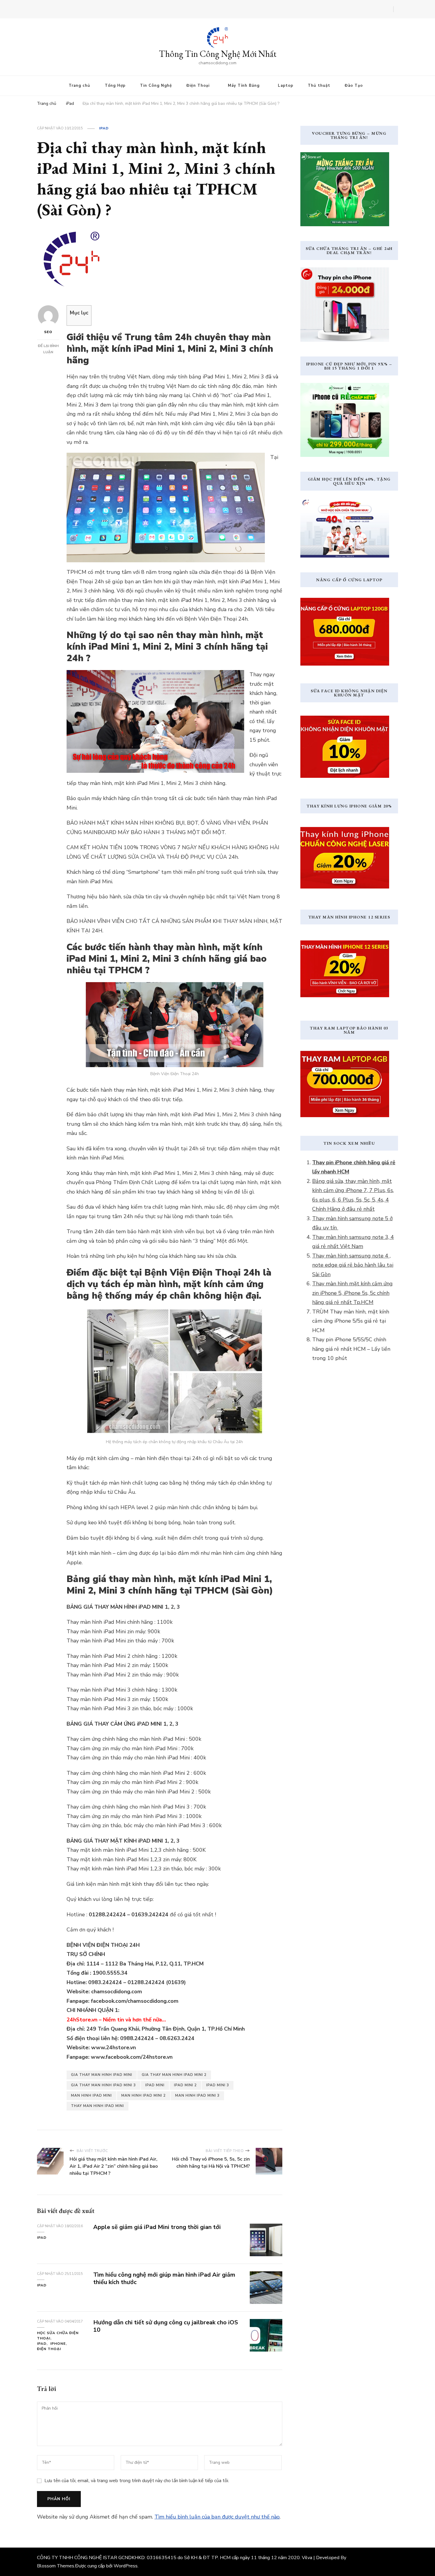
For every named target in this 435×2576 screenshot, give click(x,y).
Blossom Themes (56, 2566)
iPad (104, 128)
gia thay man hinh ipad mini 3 (103, 2085)
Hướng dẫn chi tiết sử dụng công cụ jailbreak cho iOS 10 (166, 2326)
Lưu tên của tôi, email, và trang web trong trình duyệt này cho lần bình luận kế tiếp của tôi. (137, 2481)
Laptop (286, 86)
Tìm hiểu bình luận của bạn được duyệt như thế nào (217, 2517)
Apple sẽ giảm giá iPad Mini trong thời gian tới (157, 2227)
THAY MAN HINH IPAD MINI (98, 2106)
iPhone (58, 2344)
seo (48, 332)
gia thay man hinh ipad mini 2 (174, 2075)
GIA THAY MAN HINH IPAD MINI (102, 2075)
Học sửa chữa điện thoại (58, 2336)
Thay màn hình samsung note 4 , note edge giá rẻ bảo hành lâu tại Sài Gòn (353, 1265)
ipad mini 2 (185, 2085)
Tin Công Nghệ (156, 86)
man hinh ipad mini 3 (197, 2095)
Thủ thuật (319, 86)
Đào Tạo (354, 86)
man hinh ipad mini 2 (144, 2095)
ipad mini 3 (218, 2085)
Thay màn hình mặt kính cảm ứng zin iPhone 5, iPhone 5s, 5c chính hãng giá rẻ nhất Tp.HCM (352, 1293)
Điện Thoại (198, 86)
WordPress (126, 2566)
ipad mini (155, 2085)
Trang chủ (79, 86)
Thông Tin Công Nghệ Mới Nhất (218, 54)
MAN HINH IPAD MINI (91, 2095)
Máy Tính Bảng (244, 86)
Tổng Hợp (115, 86)
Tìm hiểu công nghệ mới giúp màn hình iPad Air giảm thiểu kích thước (164, 2278)
